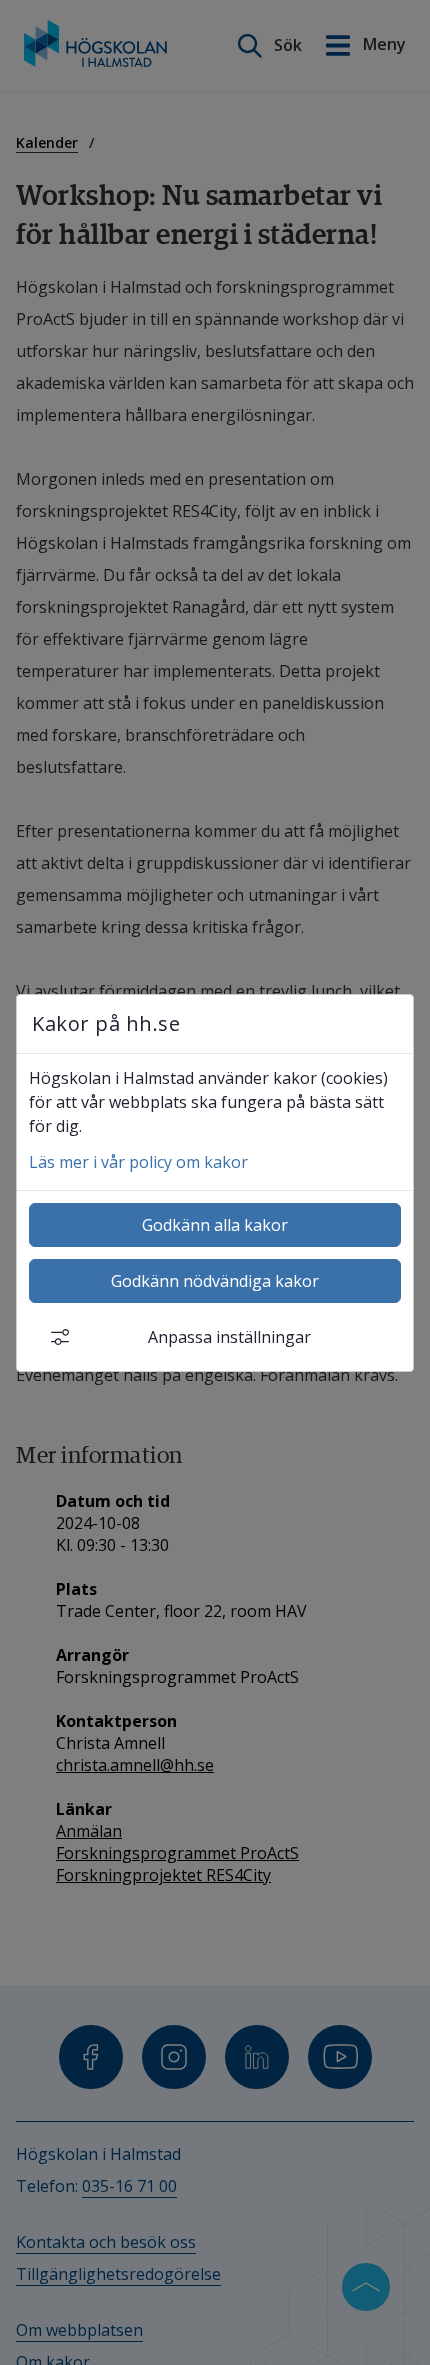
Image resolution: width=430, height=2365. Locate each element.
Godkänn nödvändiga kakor (215, 1281)
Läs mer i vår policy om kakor (138, 1162)
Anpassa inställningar (229, 1337)
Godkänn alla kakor (215, 1225)
